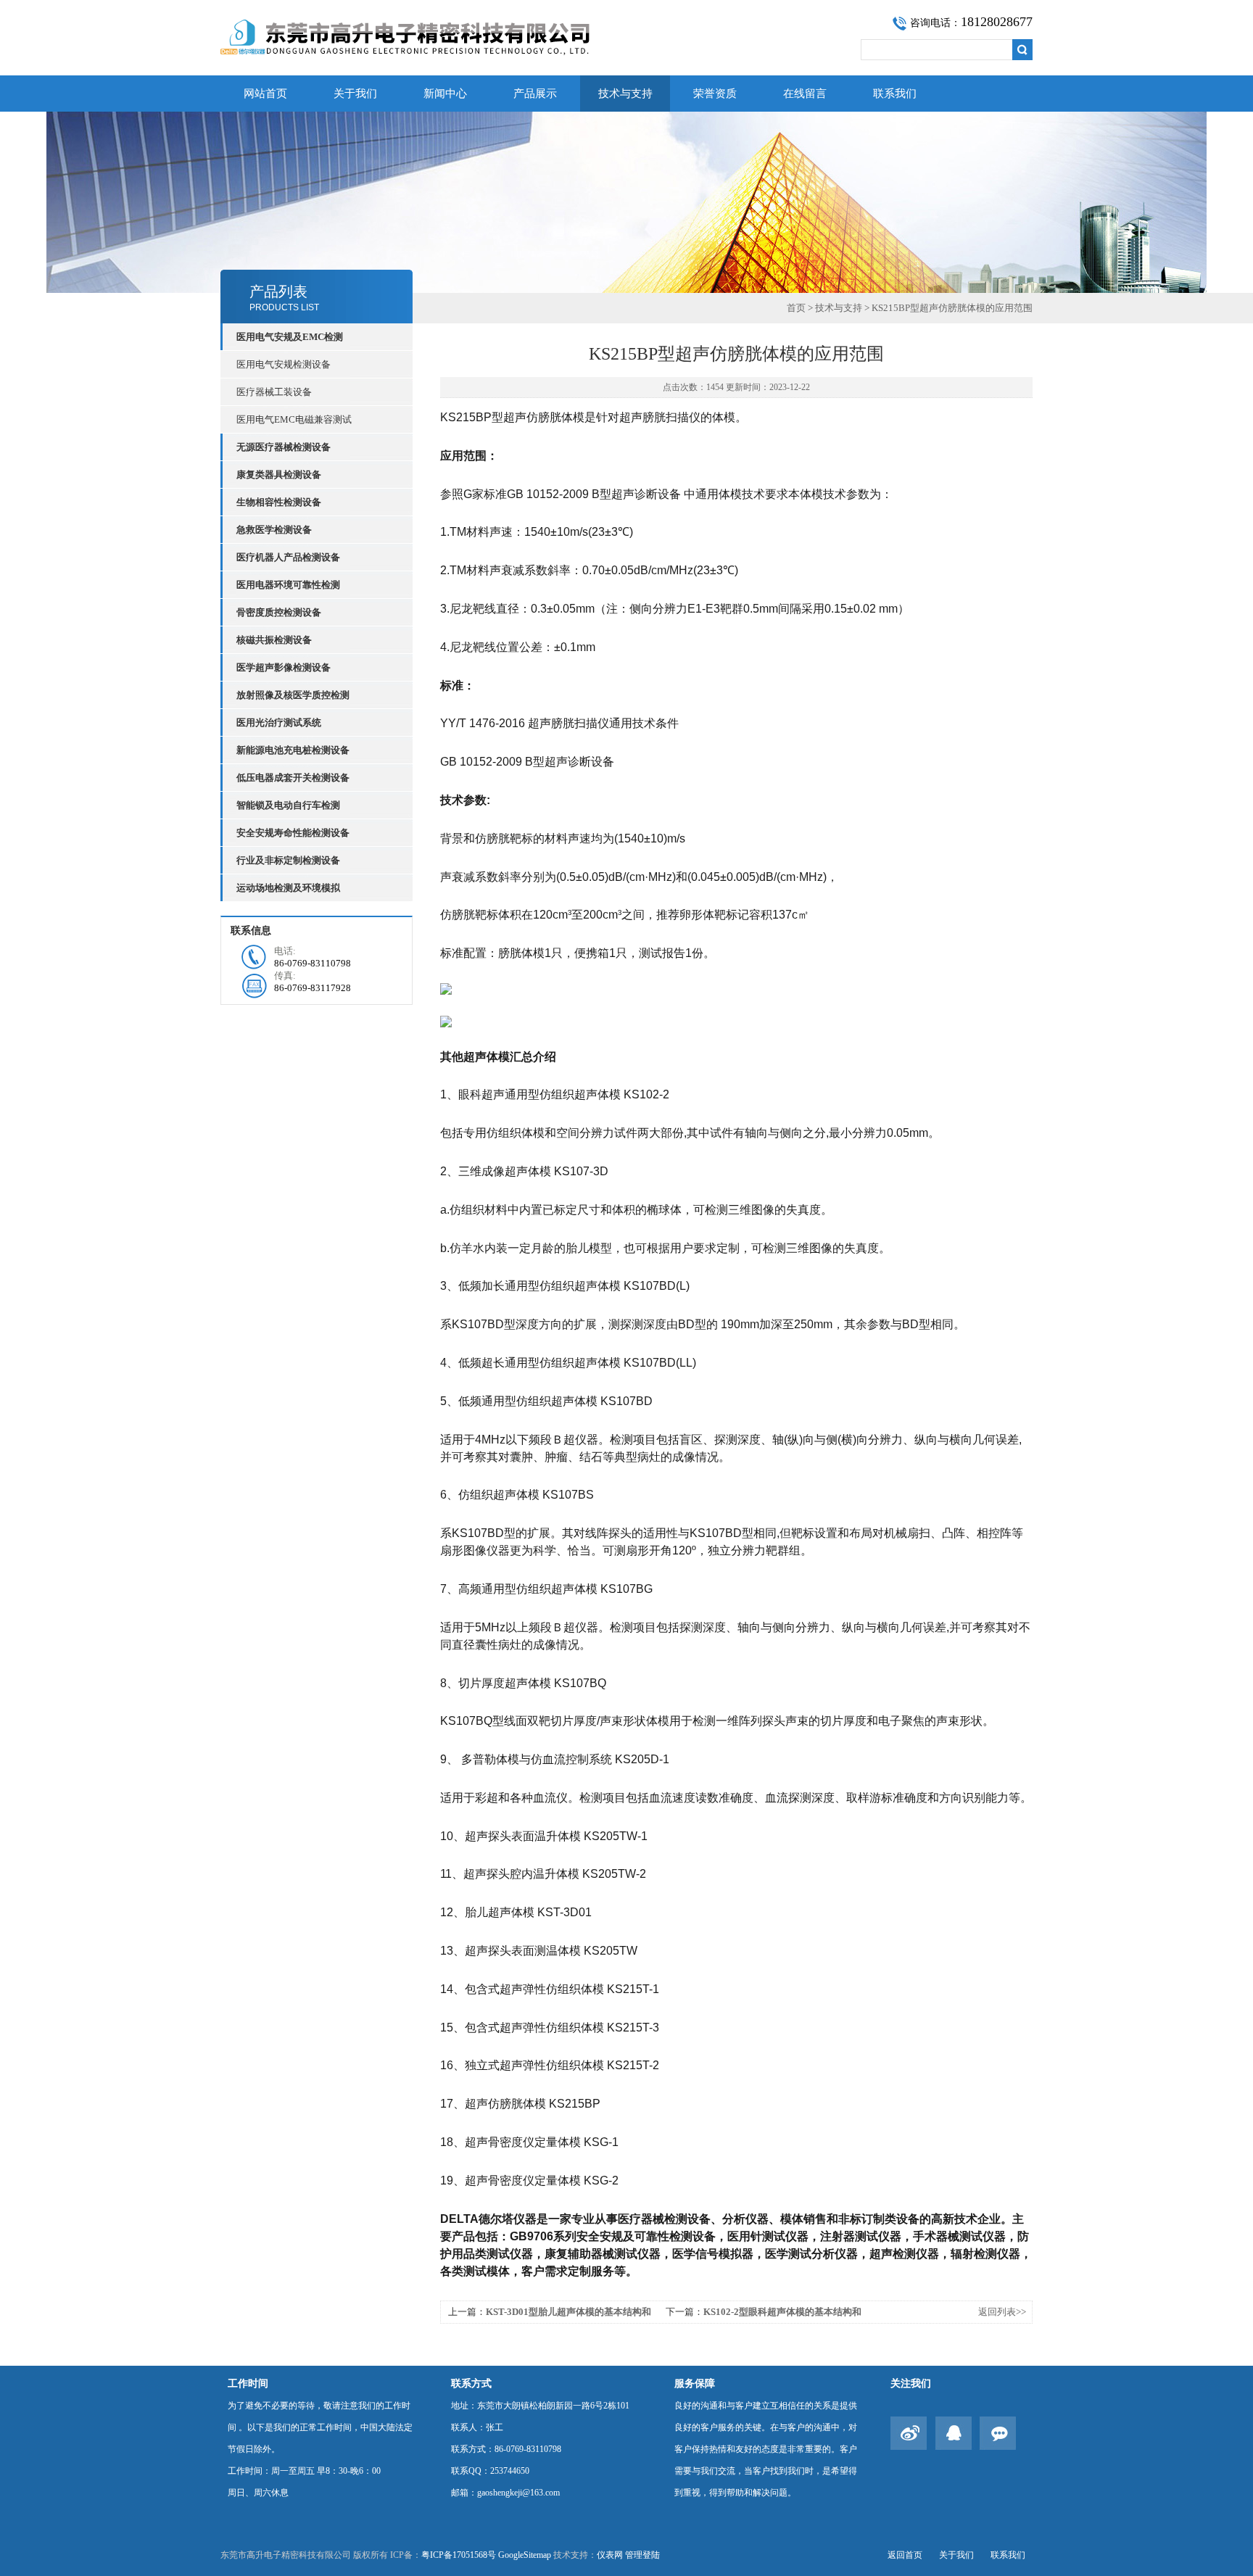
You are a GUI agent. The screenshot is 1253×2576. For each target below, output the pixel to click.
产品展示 (535, 94)
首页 (796, 308)
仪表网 (610, 2555)
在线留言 (805, 94)
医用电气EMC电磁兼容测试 (294, 419)
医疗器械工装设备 (274, 392)
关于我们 (355, 94)
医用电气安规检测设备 (284, 364)
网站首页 (265, 94)
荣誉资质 (715, 94)
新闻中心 (445, 94)
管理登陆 (642, 2555)
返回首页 (905, 2555)
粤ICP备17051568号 (459, 2555)
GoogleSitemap (525, 2555)
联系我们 (895, 94)
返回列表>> (1002, 2312)
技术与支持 (625, 94)
